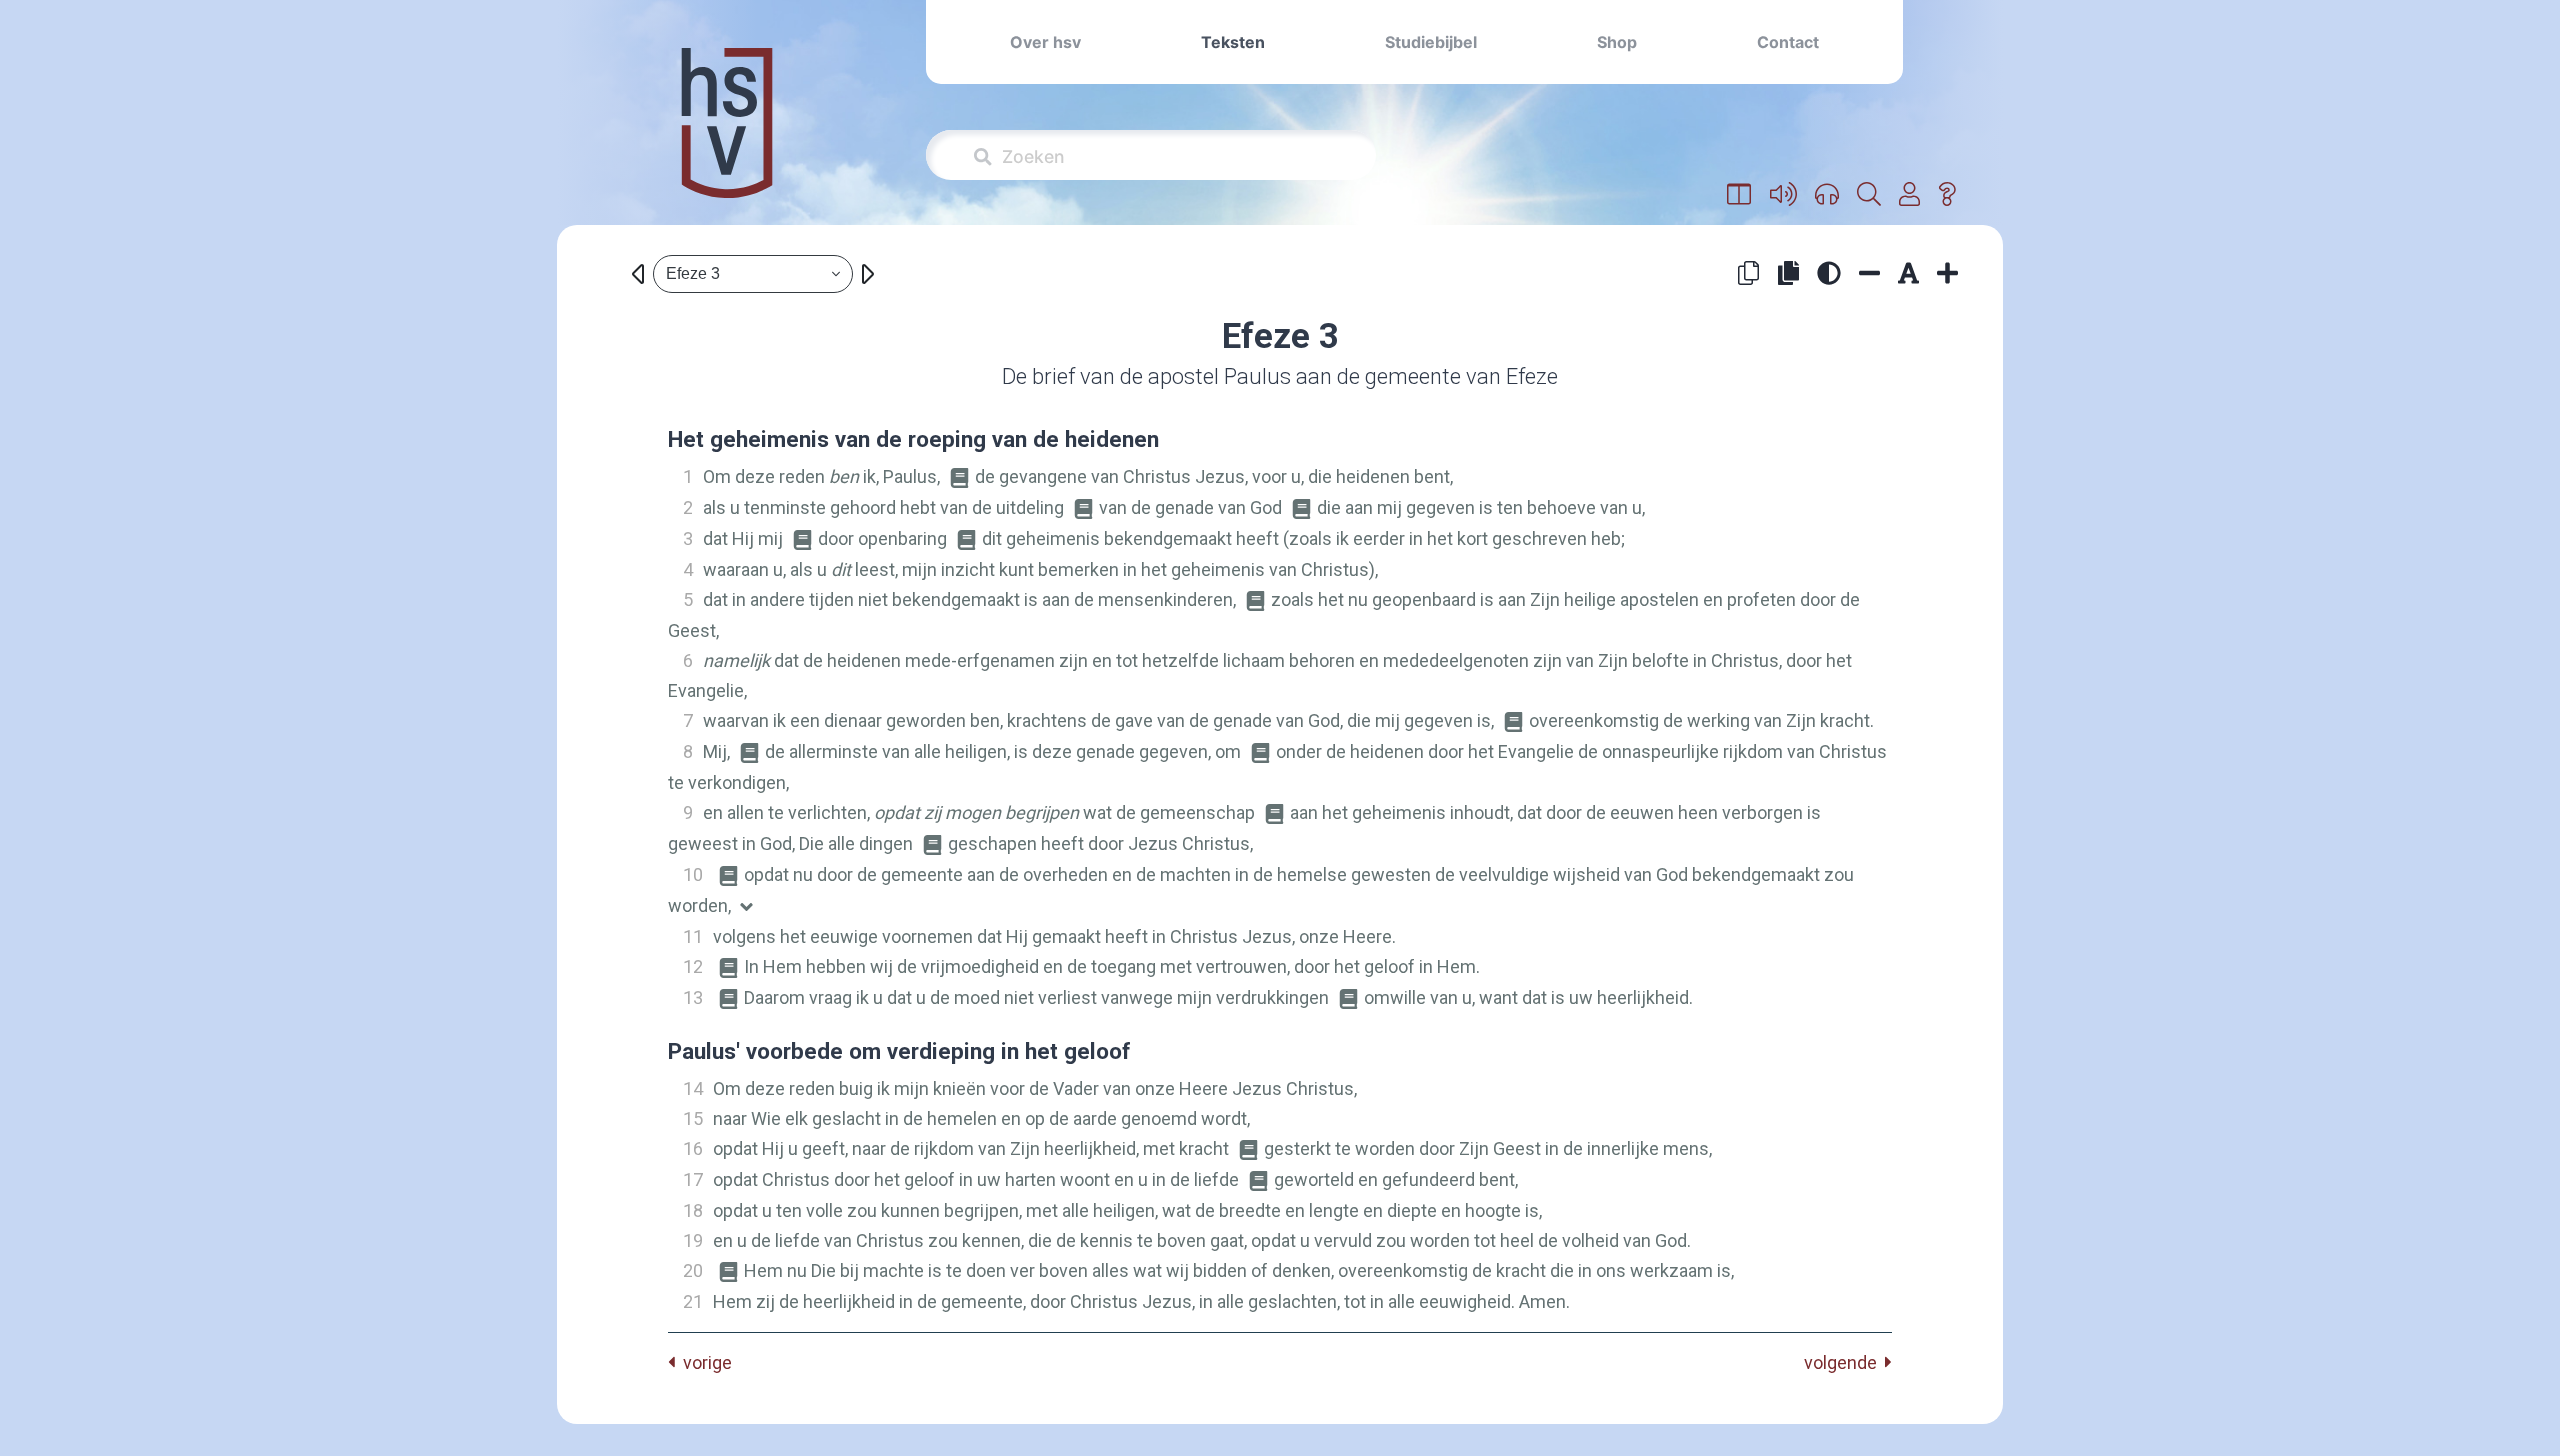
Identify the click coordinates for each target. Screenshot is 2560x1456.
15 (693, 1118)
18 (693, 1210)
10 (693, 874)
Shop (1617, 42)
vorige (703, 1362)
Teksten (1233, 42)
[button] (1739, 195)
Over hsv (1045, 42)
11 (693, 936)
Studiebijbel (1431, 42)
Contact (1788, 42)
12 (693, 966)
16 (693, 1148)
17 (693, 1179)
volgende (1844, 1362)
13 (693, 997)
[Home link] (727, 136)
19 (693, 1240)
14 (693, 1088)
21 (693, 1301)
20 (693, 1270)
